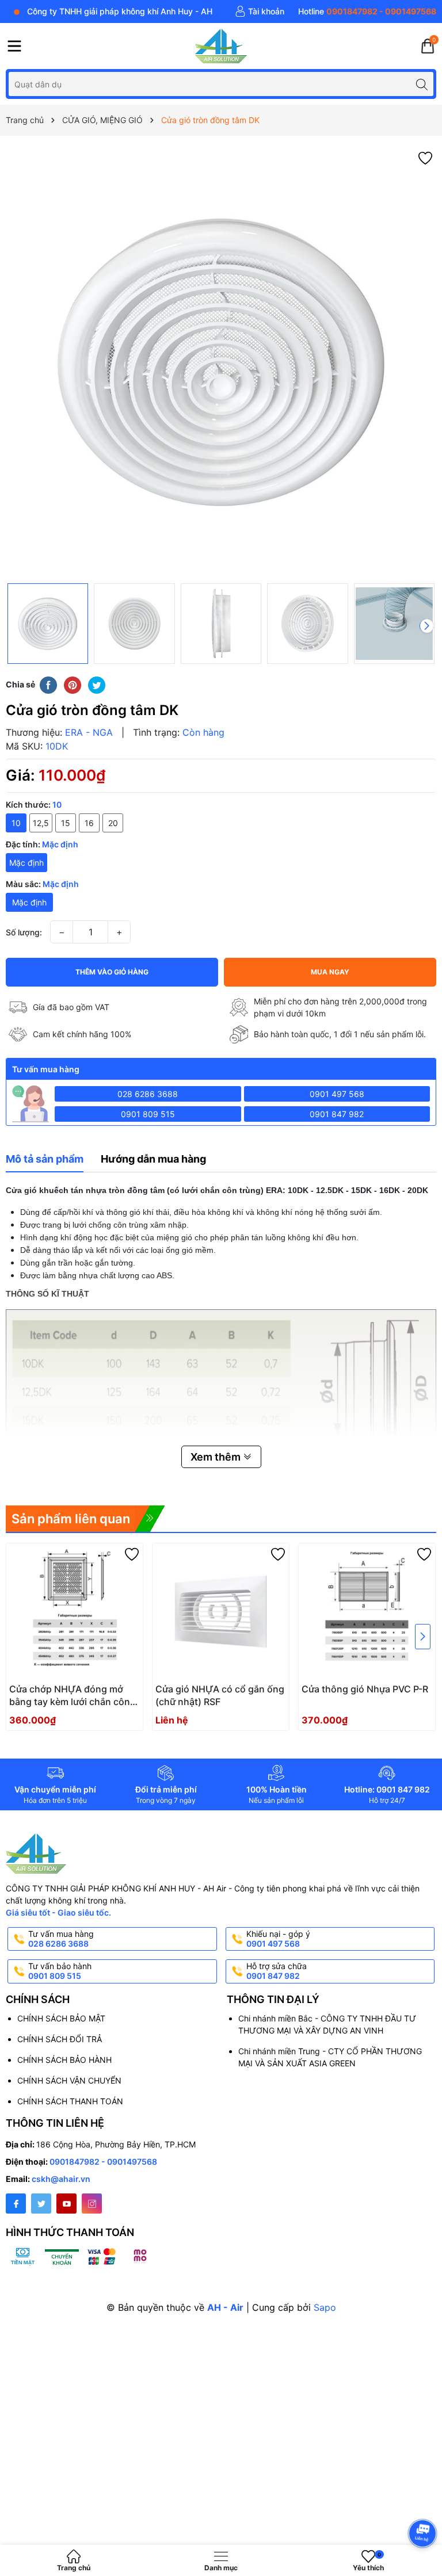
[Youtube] (66, 2204)
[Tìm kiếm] (422, 84)
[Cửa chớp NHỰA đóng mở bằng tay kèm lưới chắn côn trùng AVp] (75, 1612)
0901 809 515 (148, 1114)
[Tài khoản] (260, 12)
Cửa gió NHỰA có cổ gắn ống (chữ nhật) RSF (220, 1695)
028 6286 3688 (148, 1094)
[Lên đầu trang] (424, 2503)
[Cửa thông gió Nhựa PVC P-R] (367, 1612)
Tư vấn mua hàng (61, 1939)
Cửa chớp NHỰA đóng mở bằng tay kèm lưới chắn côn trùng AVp (70, 1696)
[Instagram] (92, 2204)
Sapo (325, 2307)
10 (16, 823)
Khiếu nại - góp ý (278, 1939)
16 (89, 823)
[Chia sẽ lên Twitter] (97, 684)
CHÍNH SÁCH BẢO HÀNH (64, 2060)
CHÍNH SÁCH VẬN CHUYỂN (69, 2080)
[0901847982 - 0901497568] (367, 12)
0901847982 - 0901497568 (103, 2162)
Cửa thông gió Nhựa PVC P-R (365, 1689)
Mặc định (26, 863)
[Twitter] (41, 2204)
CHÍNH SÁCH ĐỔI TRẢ (60, 2039)
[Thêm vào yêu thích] (425, 157)
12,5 (41, 823)
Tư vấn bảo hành (60, 1971)
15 (66, 823)
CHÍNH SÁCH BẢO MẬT (61, 2018)
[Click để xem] (221, 362)
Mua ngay (330, 972)
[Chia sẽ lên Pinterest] (73, 684)
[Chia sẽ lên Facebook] (48, 684)
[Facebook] (16, 2204)
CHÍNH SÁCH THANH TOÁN (70, 2101)
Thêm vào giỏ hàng (112, 972)
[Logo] (221, 46)
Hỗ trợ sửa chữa (277, 1971)
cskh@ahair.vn (61, 2179)
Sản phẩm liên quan (71, 1519)
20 (113, 823)
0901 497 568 (337, 1094)
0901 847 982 (337, 1114)
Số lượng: (24, 932)
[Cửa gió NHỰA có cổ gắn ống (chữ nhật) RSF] (221, 1612)
